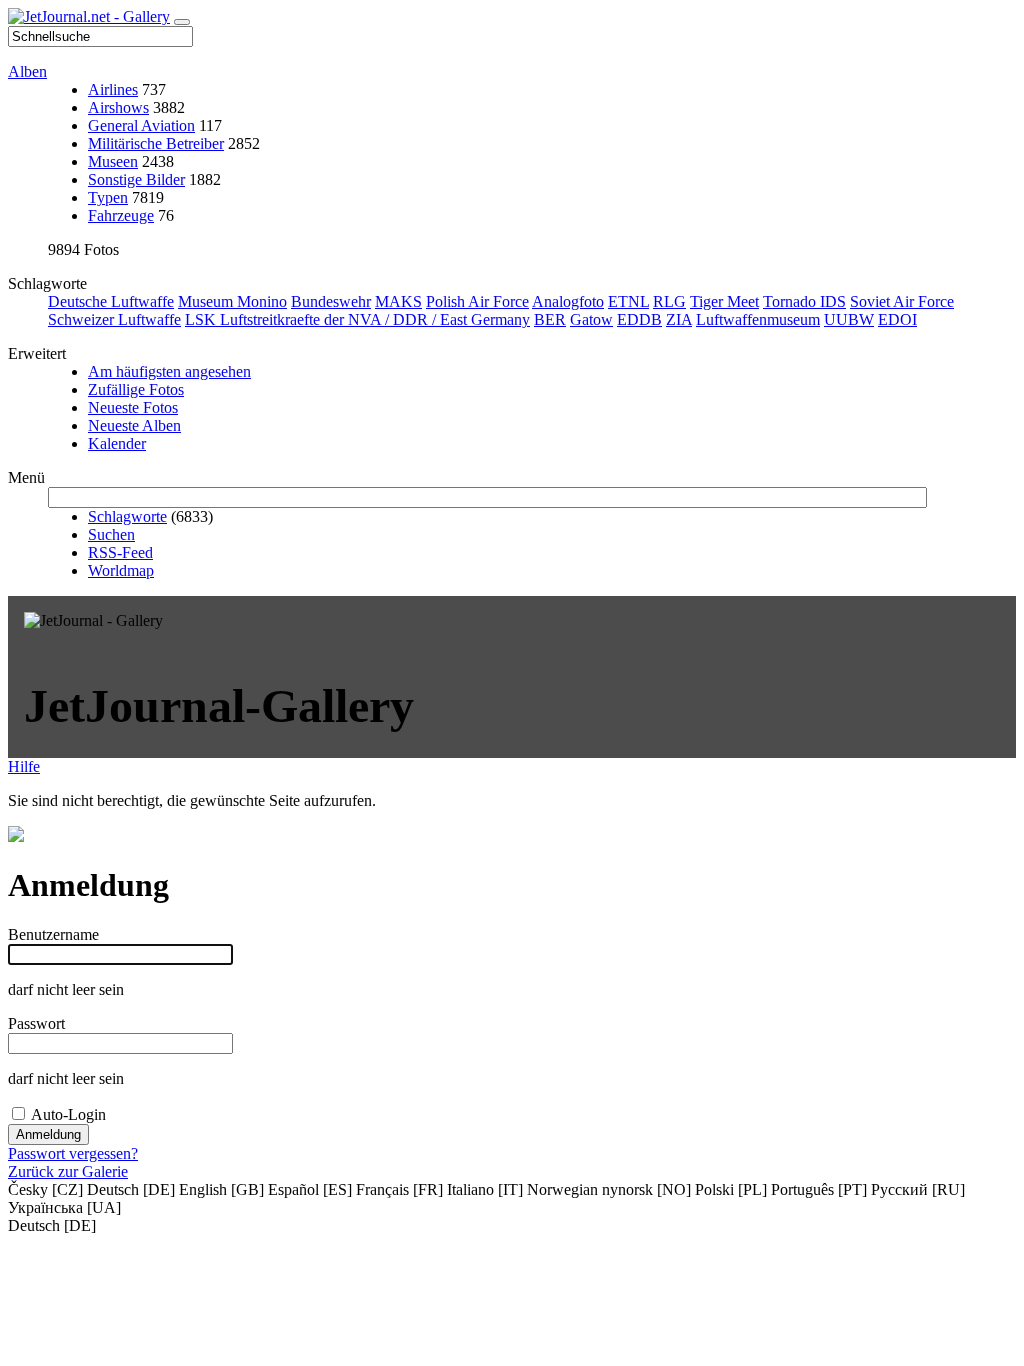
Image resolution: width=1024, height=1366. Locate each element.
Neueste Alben (134, 425)
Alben (27, 71)
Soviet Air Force (902, 301)
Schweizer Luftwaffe (114, 319)
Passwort (36, 1023)
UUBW (849, 319)
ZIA (679, 319)
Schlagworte (127, 516)
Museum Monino (232, 301)
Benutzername (53, 934)
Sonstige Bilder (136, 179)
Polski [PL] (731, 1189)
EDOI (897, 319)
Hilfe (24, 766)
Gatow (591, 319)
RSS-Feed (120, 552)
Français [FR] (399, 1189)
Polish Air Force (477, 301)
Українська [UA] (64, 1207)
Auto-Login (68, 1114)
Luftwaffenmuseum (758, 319)
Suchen (111, 534)
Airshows (118, 107)
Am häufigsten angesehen (169, 371)
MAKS (398, 301)
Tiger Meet (724, 301)
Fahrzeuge (121, 215)
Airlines (113, 89)
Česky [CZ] (45, 1189)
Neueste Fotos (133, 407)
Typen (108, 197)
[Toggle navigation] (182, 22)
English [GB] (221, 1189)
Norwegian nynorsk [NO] (609, 1189)
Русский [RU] (918, 1189)
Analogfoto (568, 301)
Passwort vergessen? (73, 1153)
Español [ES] (310, 1189)
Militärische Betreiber (156, 143)
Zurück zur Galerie (68, 1171)
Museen (113, 161)
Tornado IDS (804, 301)
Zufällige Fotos (136, 389)
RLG (669, 301)
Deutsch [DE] (131, 1189)
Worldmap (121, 570)
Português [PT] (819, 1189)
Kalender (117, 443)
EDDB (639, 319)
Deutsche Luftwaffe (111, 301)
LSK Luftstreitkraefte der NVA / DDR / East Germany (357, 319)
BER (550, 319)
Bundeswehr (331, 301)
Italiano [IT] (485, 1189)
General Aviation (141, 125)
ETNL (628, 301)
